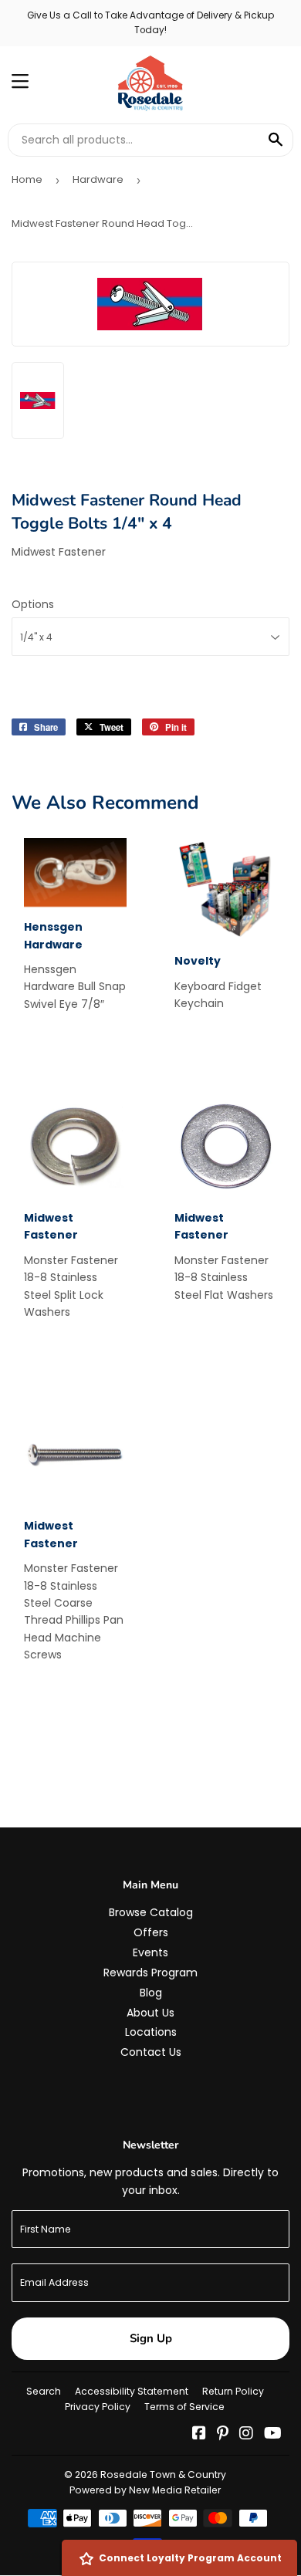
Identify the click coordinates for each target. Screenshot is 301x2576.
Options (33, 604)
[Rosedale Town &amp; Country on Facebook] (199, 2435)
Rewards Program (150, 1973)
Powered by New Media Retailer (145, 2490)
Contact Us (151, 2052)
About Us (150, 2013)
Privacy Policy (98, 2407)
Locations (151, 2032)
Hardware (98, 179)
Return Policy (233, 2391)
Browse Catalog (151, 1912)
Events (150, 1952)
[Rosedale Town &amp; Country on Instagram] (246, 2435)
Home (27, 179)
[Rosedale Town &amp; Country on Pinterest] (223, 2435)
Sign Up (151, 2338)
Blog (151, 1993)
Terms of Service (184, 2407)
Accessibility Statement (132, 2391)
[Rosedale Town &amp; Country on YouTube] (273, 2435)
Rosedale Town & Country (163, 2475)
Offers (151, 1932)
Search (44, 2391)
